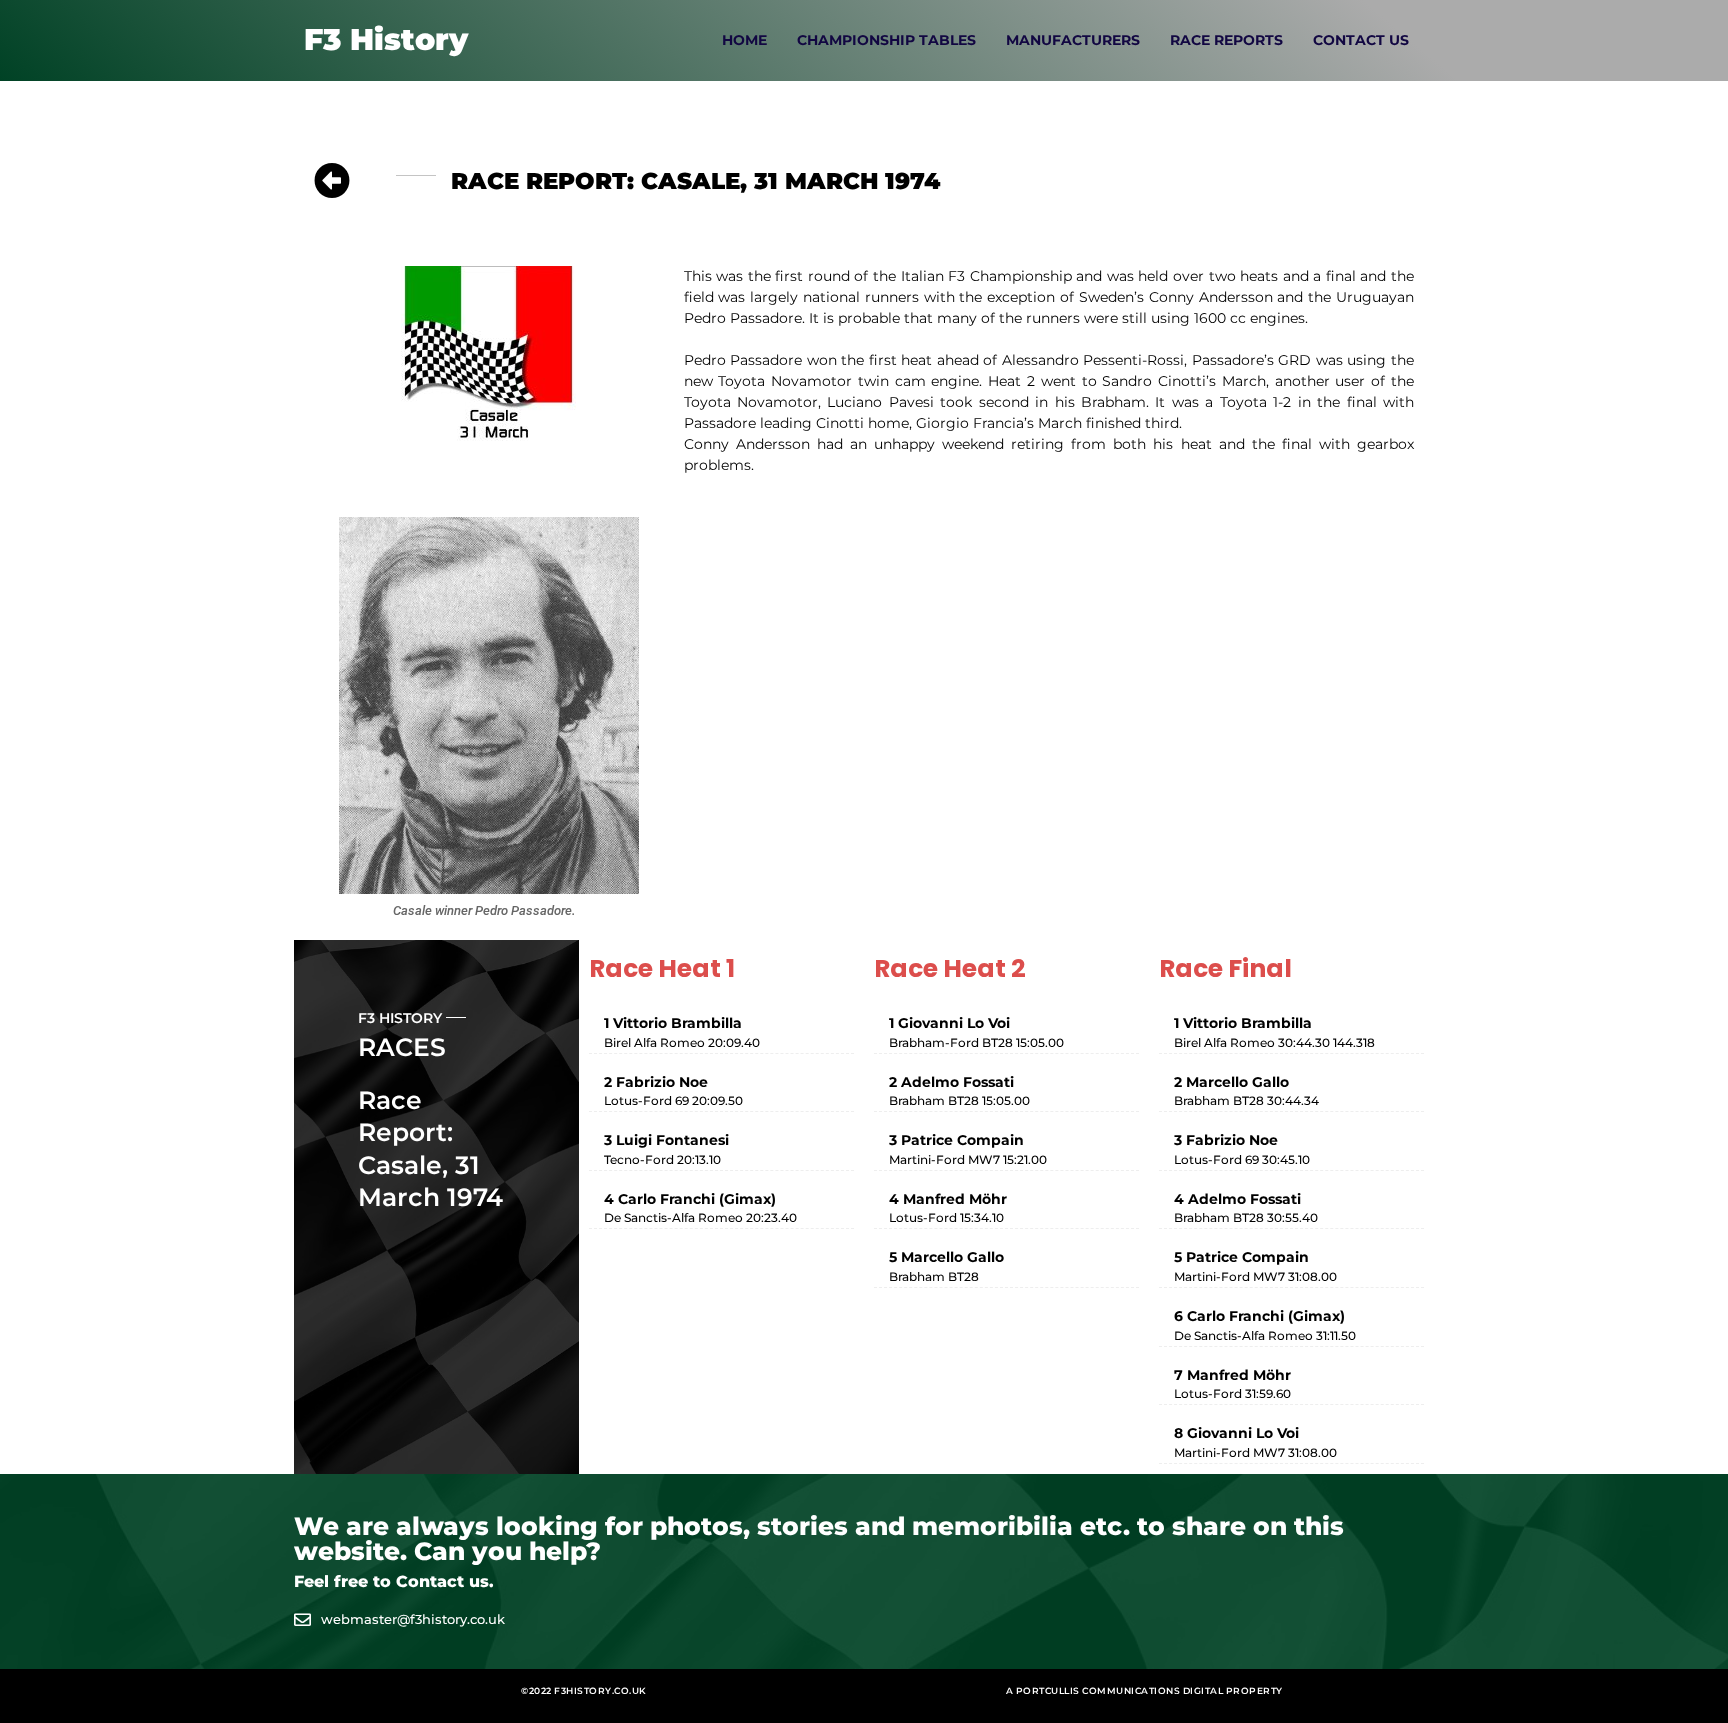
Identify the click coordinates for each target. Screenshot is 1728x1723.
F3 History (386, 39)
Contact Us (1361, 40)
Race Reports (1226, 40)
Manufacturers (1073, 40)
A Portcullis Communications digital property (1144, 1690)
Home (744, 40)
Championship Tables (886, 40)
